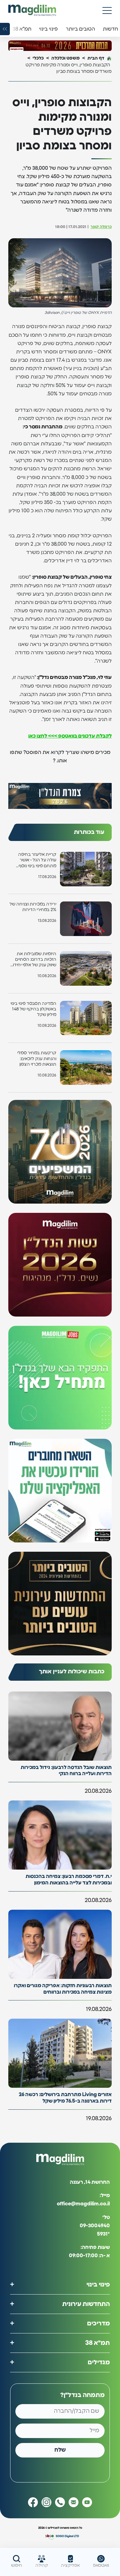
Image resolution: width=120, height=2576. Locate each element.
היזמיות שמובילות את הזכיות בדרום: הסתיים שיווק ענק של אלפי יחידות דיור (33, 960)
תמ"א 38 (98, 2343)
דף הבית (96, 58)
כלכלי (38, 58)
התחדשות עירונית (86, 2304)
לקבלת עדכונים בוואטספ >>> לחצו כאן (70, 736)
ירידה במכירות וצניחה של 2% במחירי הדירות (33, 907)
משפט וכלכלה (66, 58)
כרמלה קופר (101, 227)
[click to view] (60, 46)
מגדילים (99, 2362)
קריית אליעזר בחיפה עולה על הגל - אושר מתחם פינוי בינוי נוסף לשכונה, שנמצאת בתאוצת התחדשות (37, 861)
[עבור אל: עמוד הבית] (32, 10)
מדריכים (98, 2323)
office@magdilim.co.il (83, 2204)
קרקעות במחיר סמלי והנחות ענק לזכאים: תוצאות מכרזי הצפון (37, 1059)
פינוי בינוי (98, 2284)
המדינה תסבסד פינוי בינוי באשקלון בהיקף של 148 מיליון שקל (33, 1009)
